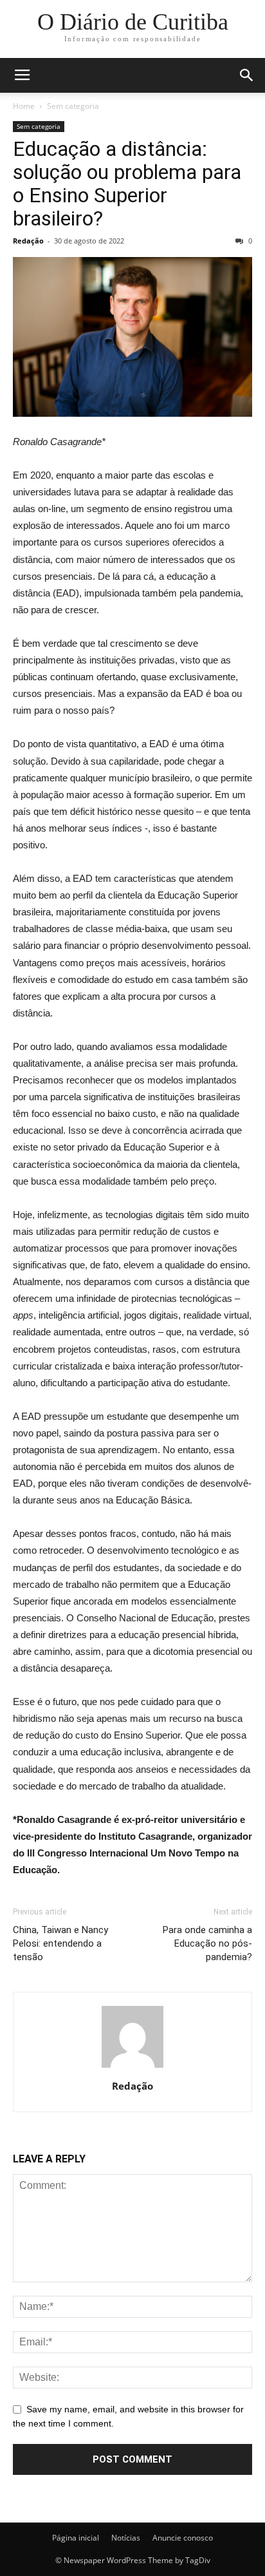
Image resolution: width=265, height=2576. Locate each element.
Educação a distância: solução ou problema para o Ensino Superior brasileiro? (127, 184)
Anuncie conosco (183, 2538)
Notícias (126, 2538)
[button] (247, 75)
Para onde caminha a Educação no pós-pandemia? (207, 1943)
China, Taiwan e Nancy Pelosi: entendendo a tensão (60, 1943)
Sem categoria (73, 106)
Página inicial (76, 2538)
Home (24, 106)
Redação (28, 241)
